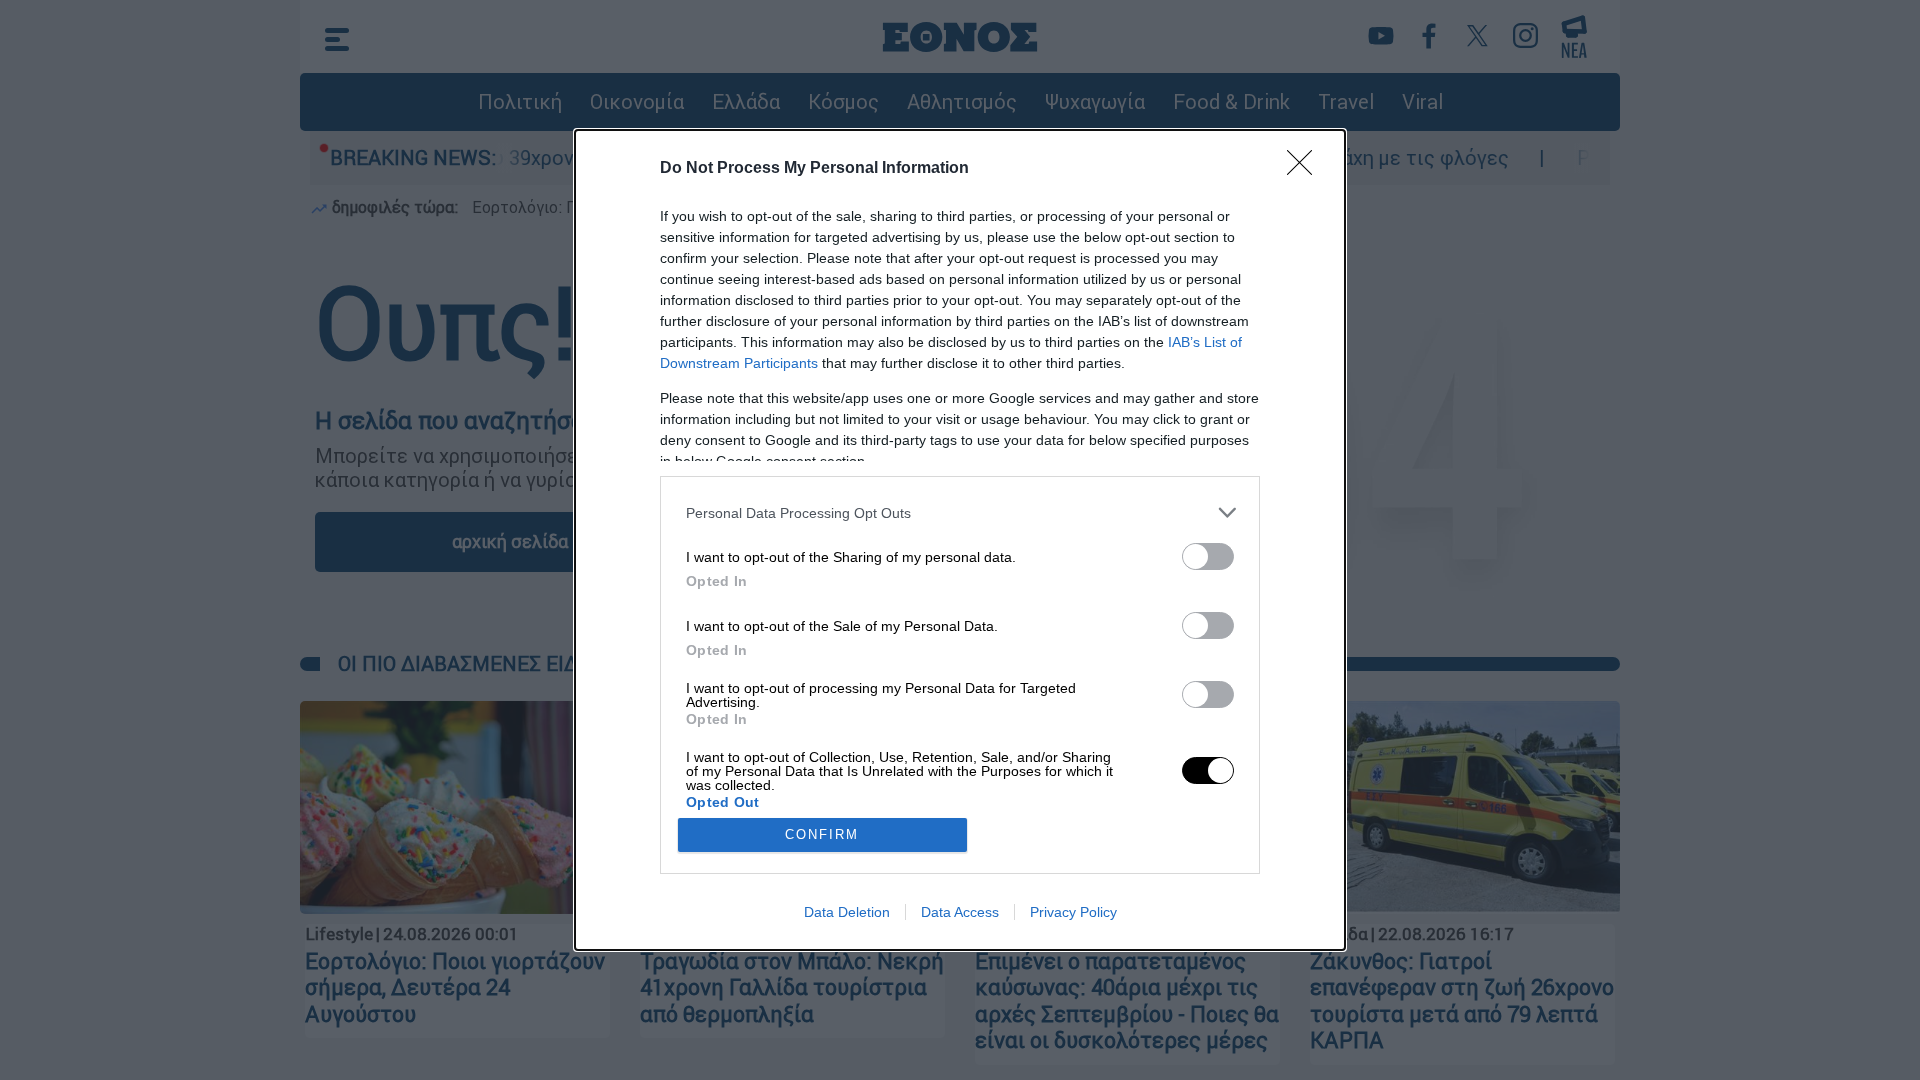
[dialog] (960, 540)
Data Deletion (847, 912)
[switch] (1208, 556)
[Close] (1306, 169)
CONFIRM (822, 834)
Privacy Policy (1073, 912)
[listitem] (960, 512)
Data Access (960, 912)
